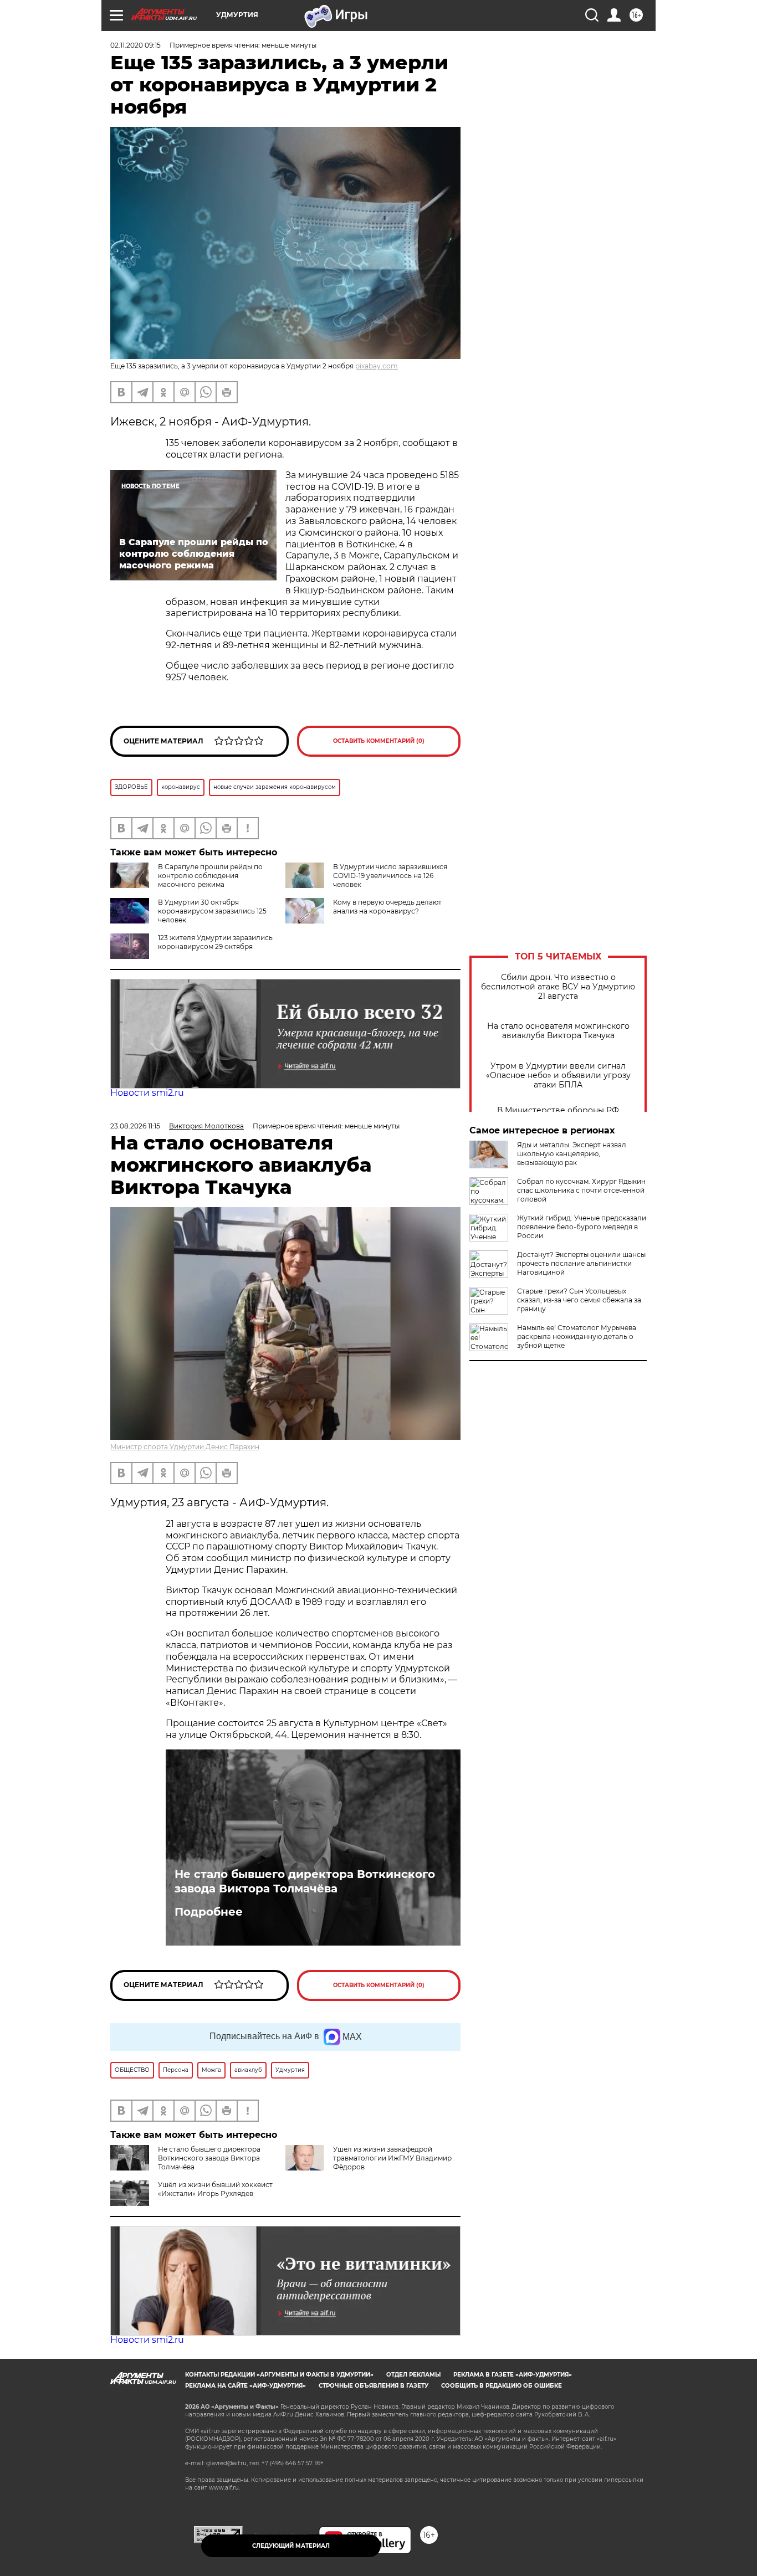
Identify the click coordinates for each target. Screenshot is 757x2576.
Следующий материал (291, 2546)
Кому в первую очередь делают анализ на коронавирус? (387, 907)
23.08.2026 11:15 (135, 1126)
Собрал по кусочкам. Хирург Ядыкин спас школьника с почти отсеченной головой (581, 1190)
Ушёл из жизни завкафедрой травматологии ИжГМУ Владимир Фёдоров (392, 2158)
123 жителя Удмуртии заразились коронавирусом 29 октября (215, 942)
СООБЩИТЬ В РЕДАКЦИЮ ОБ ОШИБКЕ (502, 2386)
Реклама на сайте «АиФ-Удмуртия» (245, 2386)
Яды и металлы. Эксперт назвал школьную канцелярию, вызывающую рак (572, 1154)
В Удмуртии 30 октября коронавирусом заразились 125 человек (212, 911)
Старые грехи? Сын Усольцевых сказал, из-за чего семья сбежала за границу (579, 1300)
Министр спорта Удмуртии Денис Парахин (185, 1447)
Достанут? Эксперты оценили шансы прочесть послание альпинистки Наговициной (581, 1263)
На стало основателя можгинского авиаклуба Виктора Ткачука (558, 1031)
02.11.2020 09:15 (135, 45)
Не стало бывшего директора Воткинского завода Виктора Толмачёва (305, 1881)
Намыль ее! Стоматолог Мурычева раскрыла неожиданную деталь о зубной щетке (577, 1336)
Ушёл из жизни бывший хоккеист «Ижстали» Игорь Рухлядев (215, 2189)
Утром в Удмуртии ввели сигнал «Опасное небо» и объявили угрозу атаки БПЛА (558, 1076)
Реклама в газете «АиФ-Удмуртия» (513, 2375)
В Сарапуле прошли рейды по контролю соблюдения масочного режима (210, 876)
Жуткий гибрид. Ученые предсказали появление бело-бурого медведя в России (582, 1227)
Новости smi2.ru (147, 1093)
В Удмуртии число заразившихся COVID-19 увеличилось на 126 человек (390, 876)
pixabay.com (377, 366)
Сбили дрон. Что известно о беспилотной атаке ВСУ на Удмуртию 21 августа (558, 987)
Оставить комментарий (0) (379, 741)
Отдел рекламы (413, 2375)
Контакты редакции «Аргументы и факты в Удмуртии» (279, 2375)
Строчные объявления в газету (374, 2386)
